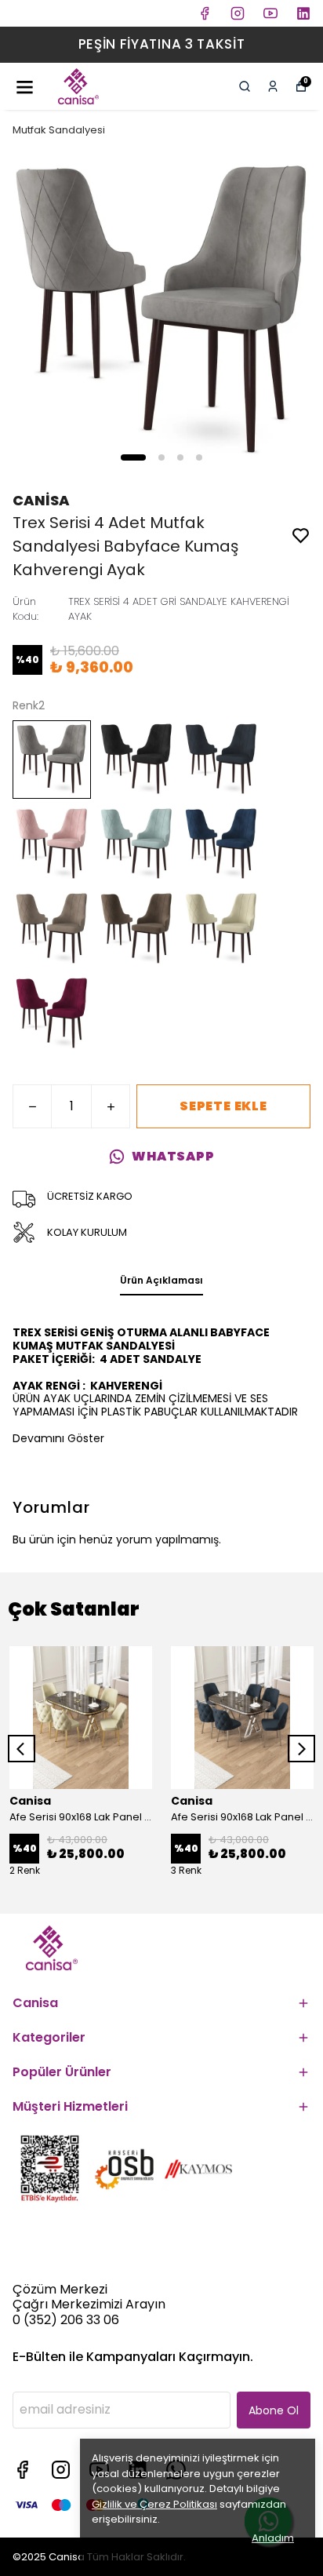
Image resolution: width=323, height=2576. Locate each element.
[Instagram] (61, 2470)
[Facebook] (22, 2470)
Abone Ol (274, 2410)
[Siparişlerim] (273, 86)
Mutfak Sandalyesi (59, 130)
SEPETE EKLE (223, 1106)
